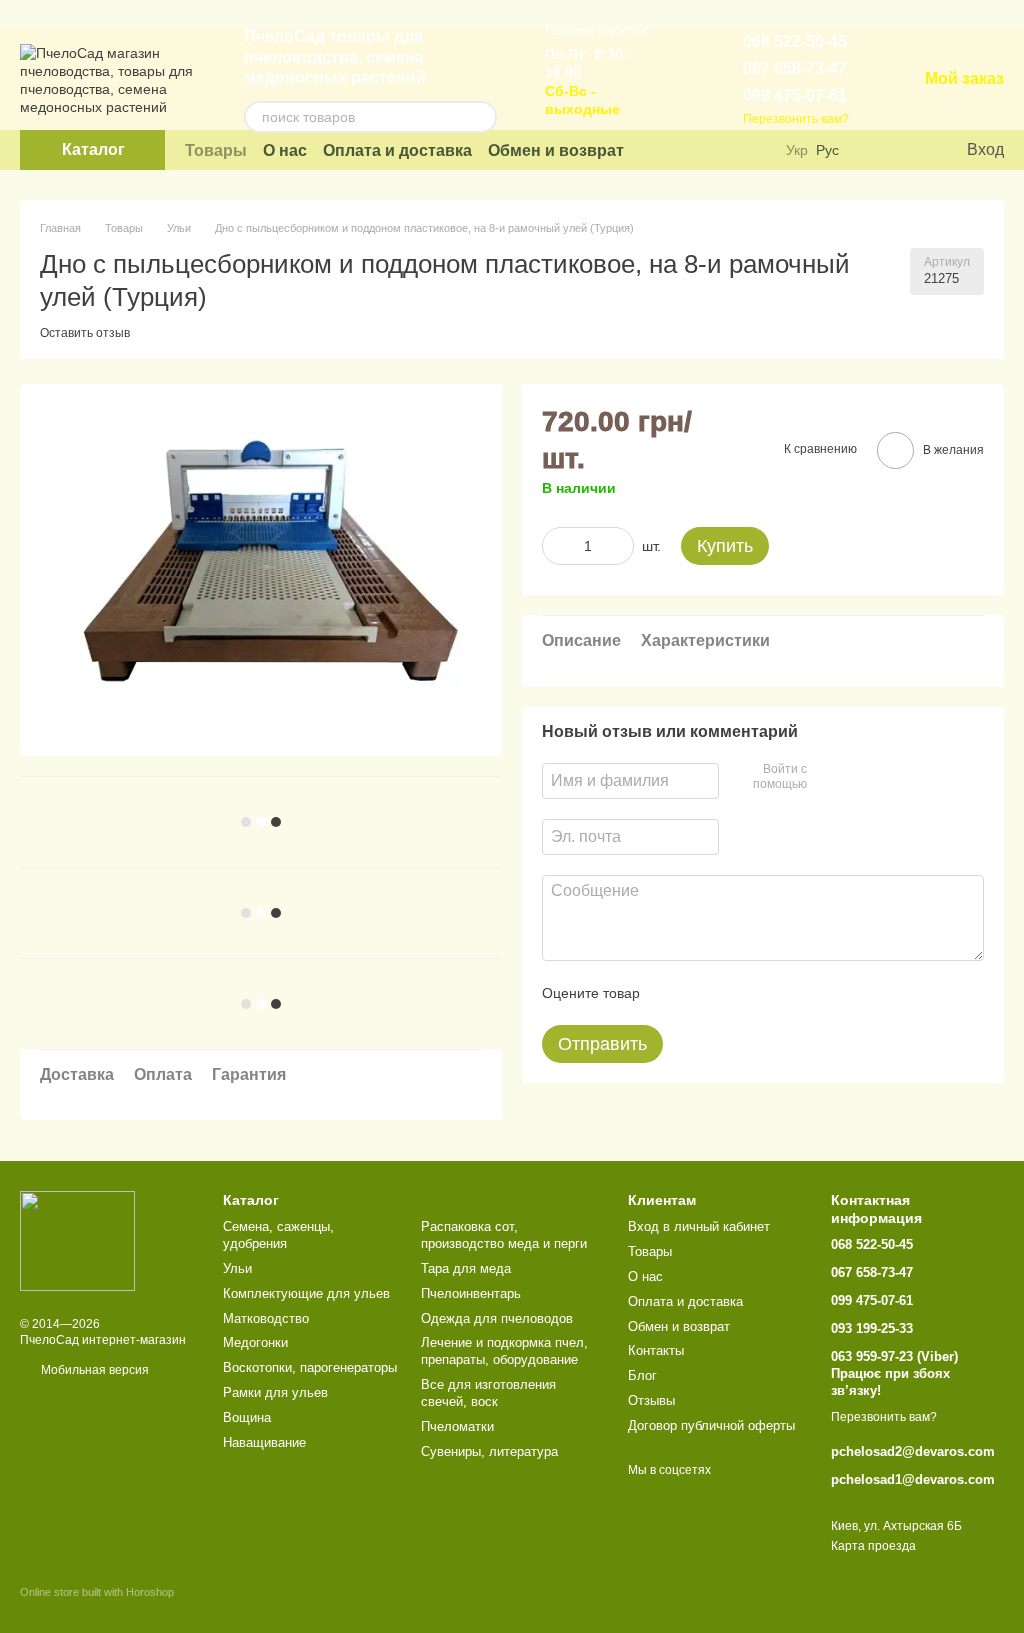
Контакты (656, 1350)
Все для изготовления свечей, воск (488, 1393)
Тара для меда (466, 1268)
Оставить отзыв (85, 333)
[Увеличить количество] (619, 546)
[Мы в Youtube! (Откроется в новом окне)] (703, 150)
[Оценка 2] (705, 993)
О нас (285, 150)
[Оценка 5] (801, 993)
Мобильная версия (93, 1370)
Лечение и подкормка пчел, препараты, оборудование (504, 1351)
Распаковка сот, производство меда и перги (504, 1235)
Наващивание (264, 1442)
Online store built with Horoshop (97, 1592)
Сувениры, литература (489, 1451)
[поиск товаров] (481, 117)
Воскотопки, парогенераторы (310, 1367)
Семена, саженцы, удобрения (278, 1235)
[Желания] (909, 150)
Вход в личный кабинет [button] (699, 1226)
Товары (216, 150)
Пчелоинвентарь (471, 1293)
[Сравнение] (869, 150)
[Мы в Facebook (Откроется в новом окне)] (729, 150)
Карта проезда (873, 1546)
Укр (797, 150)
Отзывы (651, 1400)
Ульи (237, 1268)
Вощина (247, 1417)
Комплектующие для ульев (306, 1293)
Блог (642, 1375)
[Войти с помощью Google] (861, 778)
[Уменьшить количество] (557, 546)
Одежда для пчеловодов (497, 1318)
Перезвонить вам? (796, 119)
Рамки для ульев (275, 1392)
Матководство (266, 1318)
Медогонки (255, 1342)
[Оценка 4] (769, 993)
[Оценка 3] (737, 993)
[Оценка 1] (673, 993)
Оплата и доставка (397, 150)
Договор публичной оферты (711, 1425)
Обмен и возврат (556, 150)
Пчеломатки (457, 1426)
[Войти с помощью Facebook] (829, 778)
